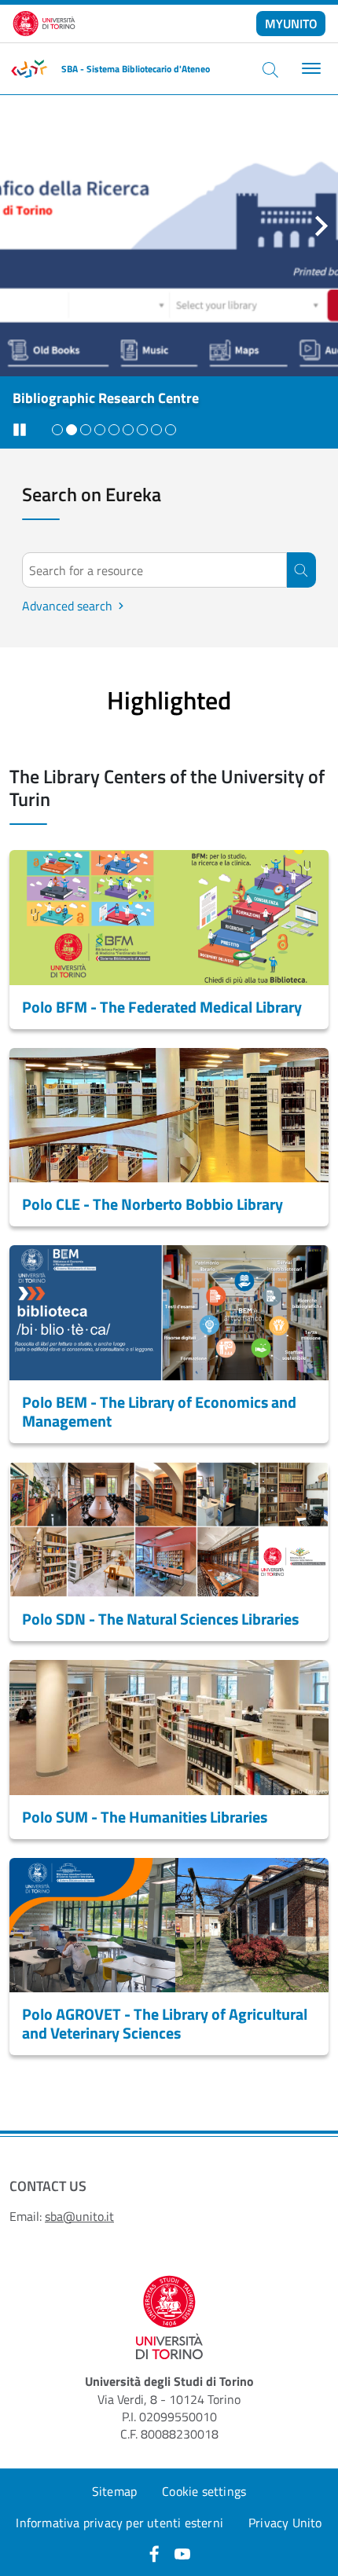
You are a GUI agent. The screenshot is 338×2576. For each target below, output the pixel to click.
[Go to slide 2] (72, 430)
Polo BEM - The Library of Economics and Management (159, 1411)
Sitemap (114, 2491)
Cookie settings (204, 2491)
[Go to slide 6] (128, 430)
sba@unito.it (79, 2216)
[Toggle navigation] (309, 69)
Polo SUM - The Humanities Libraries (145, 1817)
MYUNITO (291, 24)
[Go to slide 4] (100, 430)
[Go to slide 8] (156, 430)
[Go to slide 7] (142, 430)
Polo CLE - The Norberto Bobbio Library (152, 1204)
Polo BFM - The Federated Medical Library (162, 1007)
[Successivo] (321, 225)
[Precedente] (17, 225)
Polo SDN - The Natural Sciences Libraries (160, 1619)
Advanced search (73, 606)
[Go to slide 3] (86, 430)
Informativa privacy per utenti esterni (119, 2523)
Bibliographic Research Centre (106, 398)
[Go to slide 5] (114, 430)
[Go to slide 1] (57, 430)
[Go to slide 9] (171, 430)
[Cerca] (270, 69)
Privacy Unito (285, 2523)
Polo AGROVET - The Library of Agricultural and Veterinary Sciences (165, 2023)
